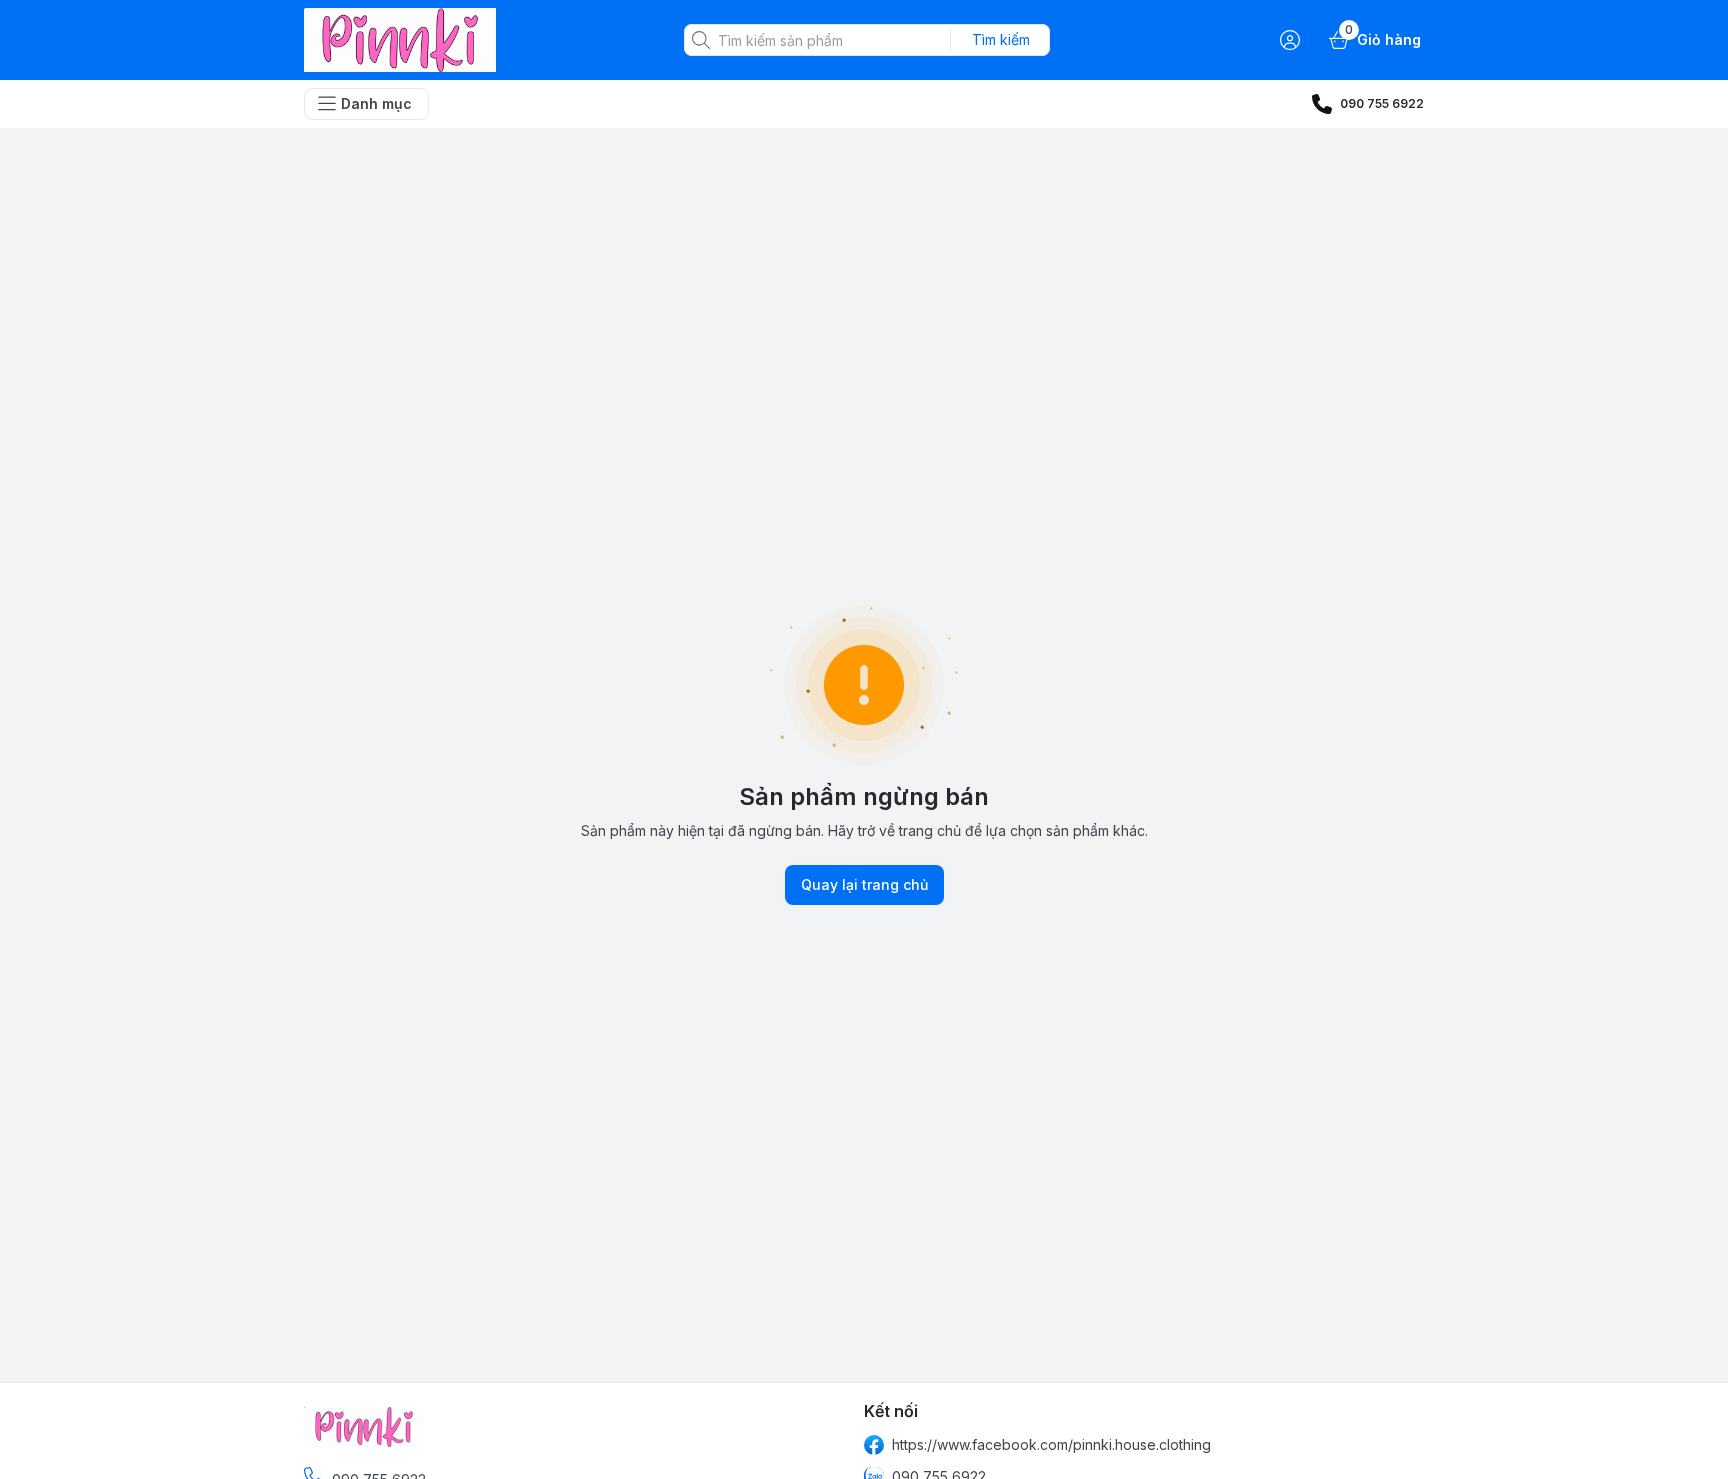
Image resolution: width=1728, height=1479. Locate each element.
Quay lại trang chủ (864, 884)
